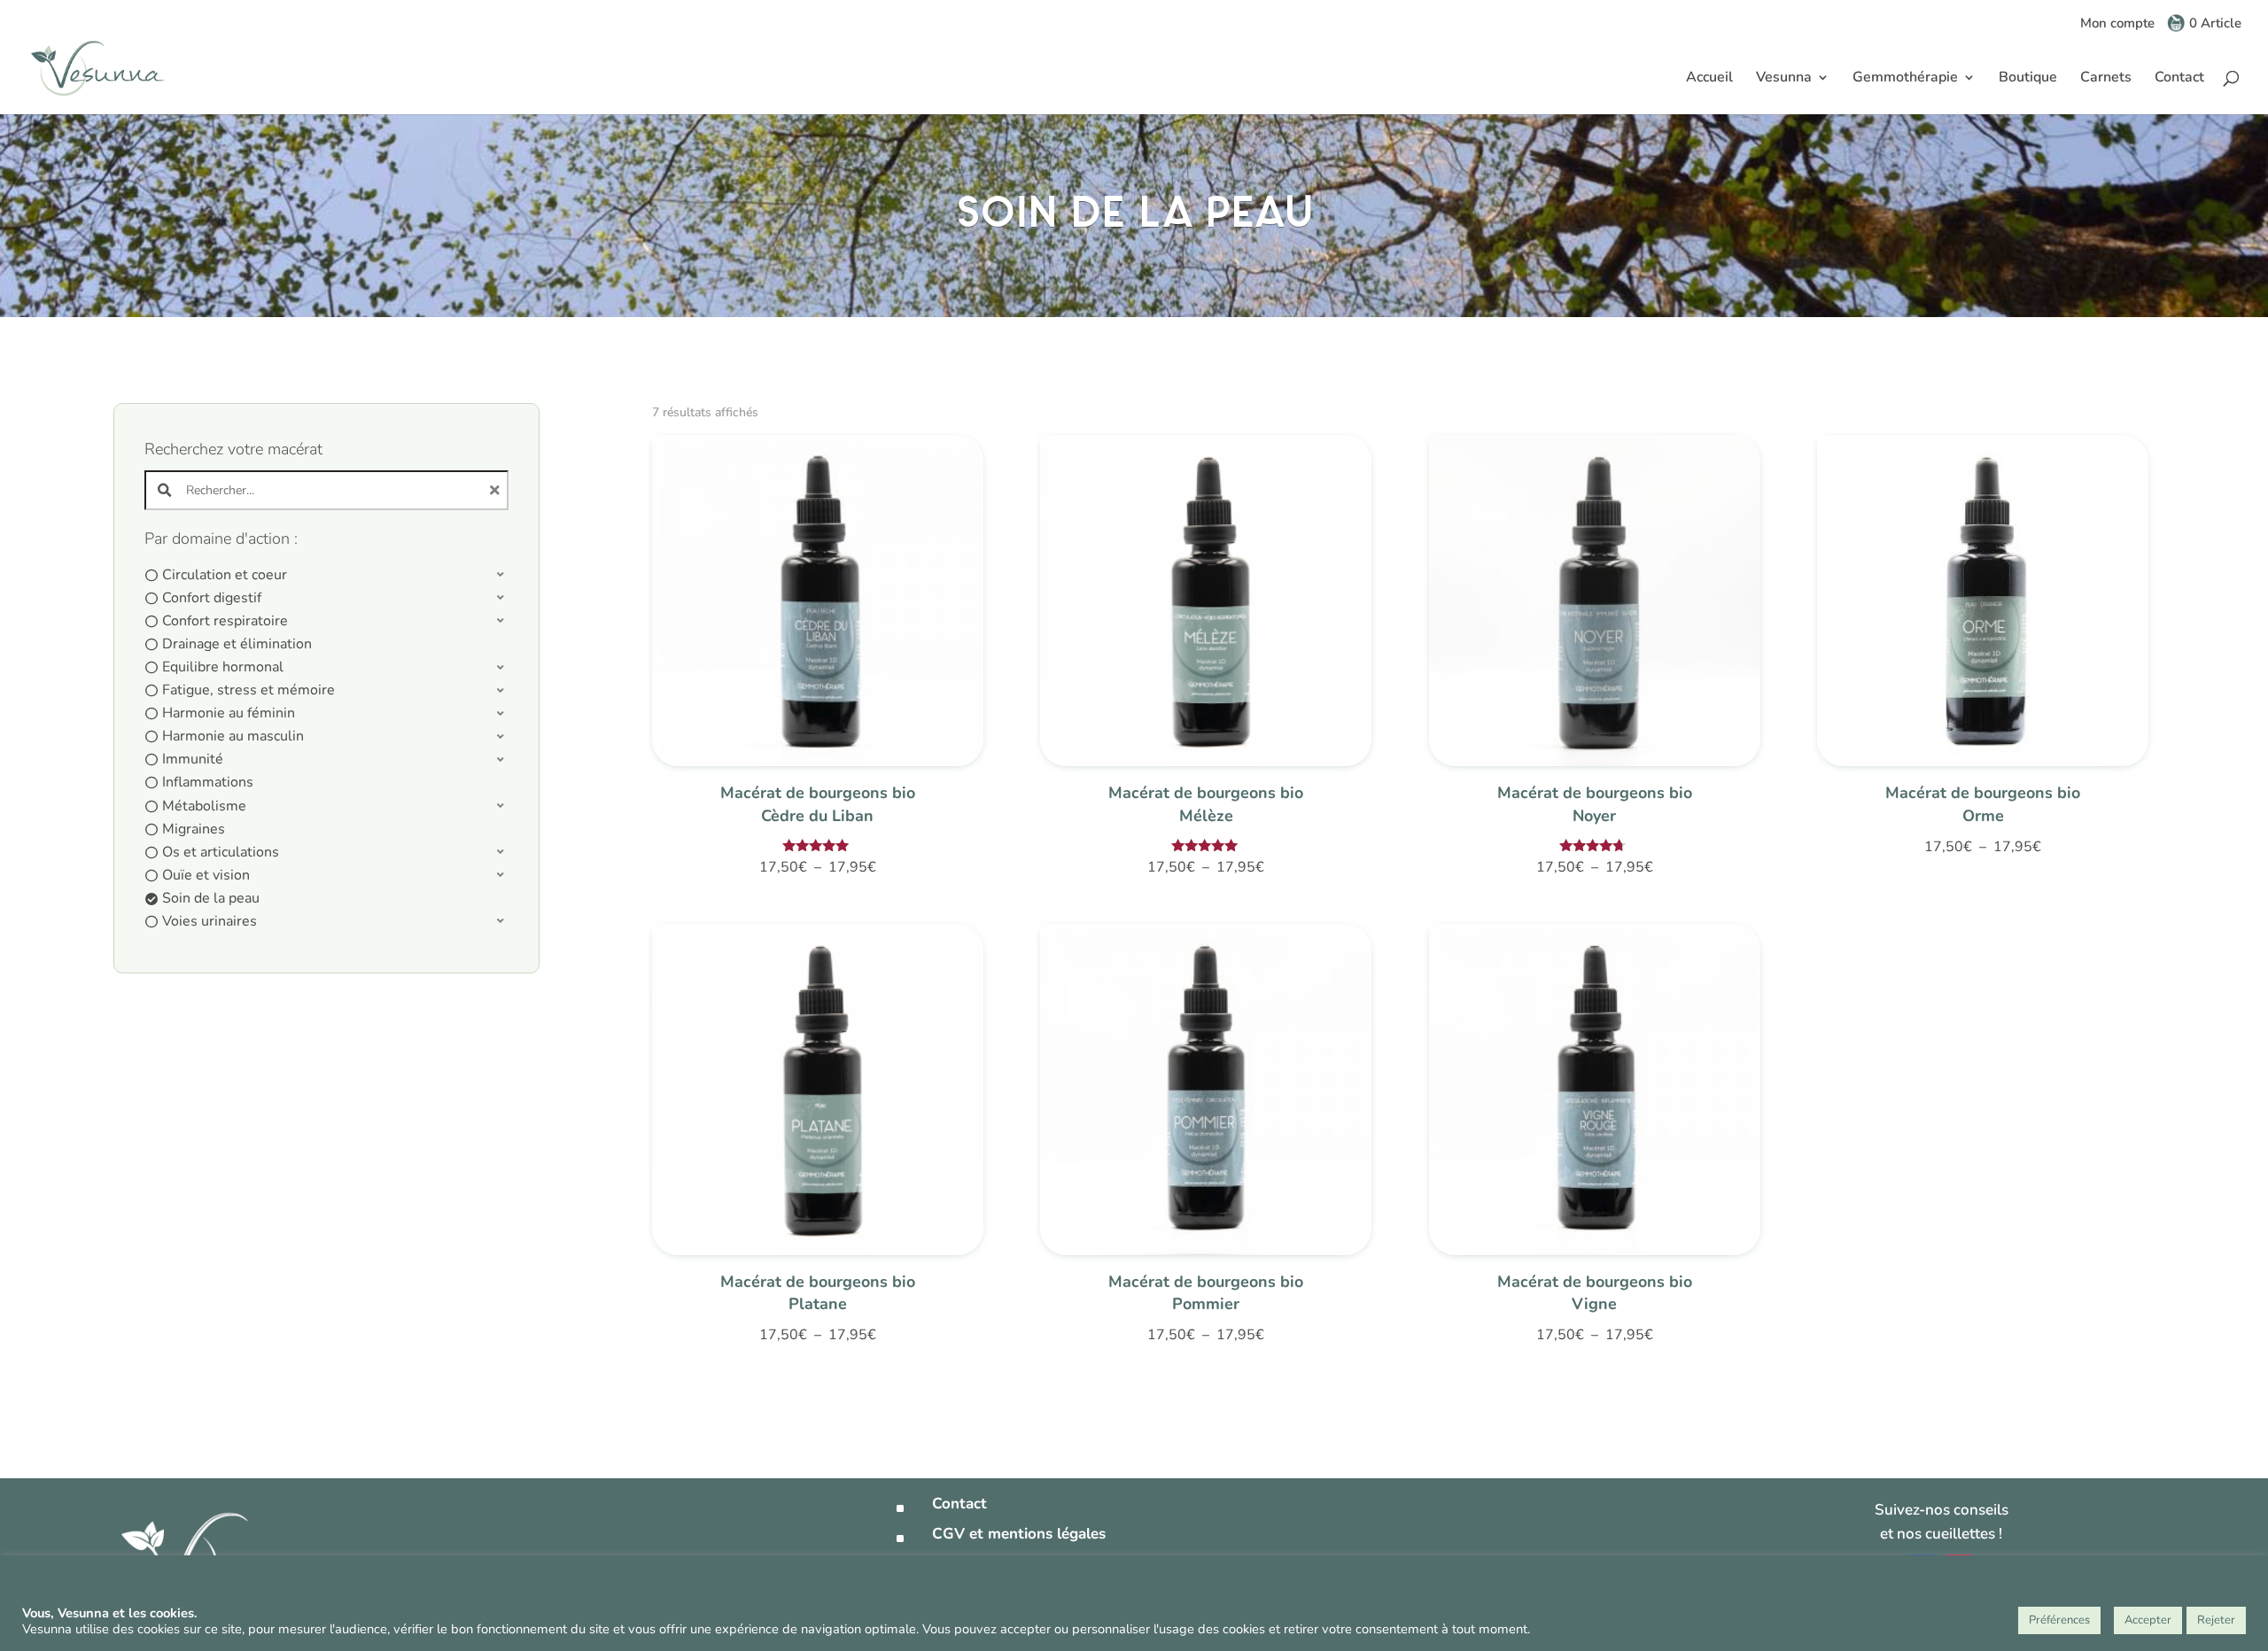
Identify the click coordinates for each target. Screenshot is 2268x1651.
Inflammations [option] (208, 782)
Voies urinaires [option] (210, 921)
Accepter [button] (2148, 1620)
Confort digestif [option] (212, 598)
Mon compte (2117, 24)
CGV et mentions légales (1019, 1534)
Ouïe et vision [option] (206, 875)
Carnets (2106, 79)
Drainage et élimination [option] (237, 644)
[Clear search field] (497, 490)
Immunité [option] (193, 759)
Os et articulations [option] (221, 852)
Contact (2179, 79)
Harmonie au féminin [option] (229, 713)
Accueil (1709, 79)
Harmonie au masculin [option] (233, 736)
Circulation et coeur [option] (225, 575)
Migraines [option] (194, 829)
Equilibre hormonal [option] (223, 667)
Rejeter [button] (2216, 1620)
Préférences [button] (2059, 1620)
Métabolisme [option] (204, 806)
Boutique (2028, 79)
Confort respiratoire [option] (225, 621)
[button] (327, 575)
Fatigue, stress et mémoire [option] (249, 690)
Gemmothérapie (1905, 79)
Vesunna (1784, 79)
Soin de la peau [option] (211, 898)
